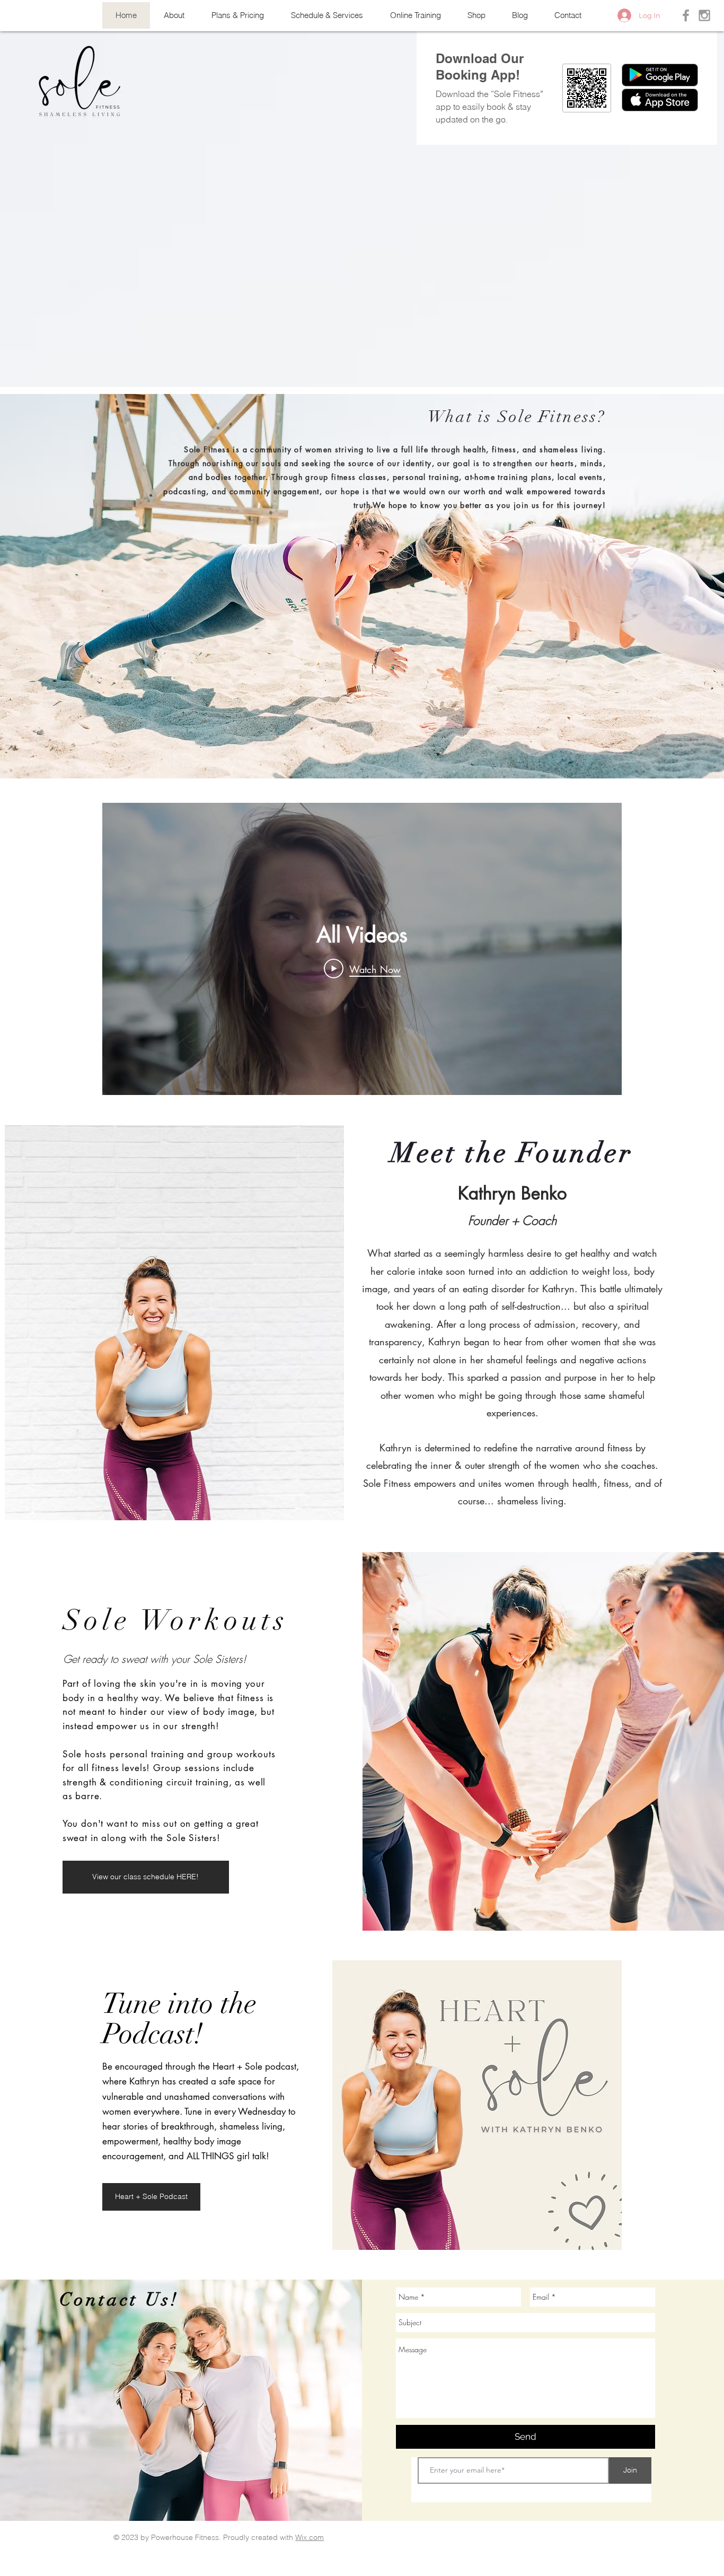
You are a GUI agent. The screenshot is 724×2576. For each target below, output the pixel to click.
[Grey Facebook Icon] (686, 15)
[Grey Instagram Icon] (704, 15)
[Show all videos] (362, 1106)
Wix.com (310, 2537)
